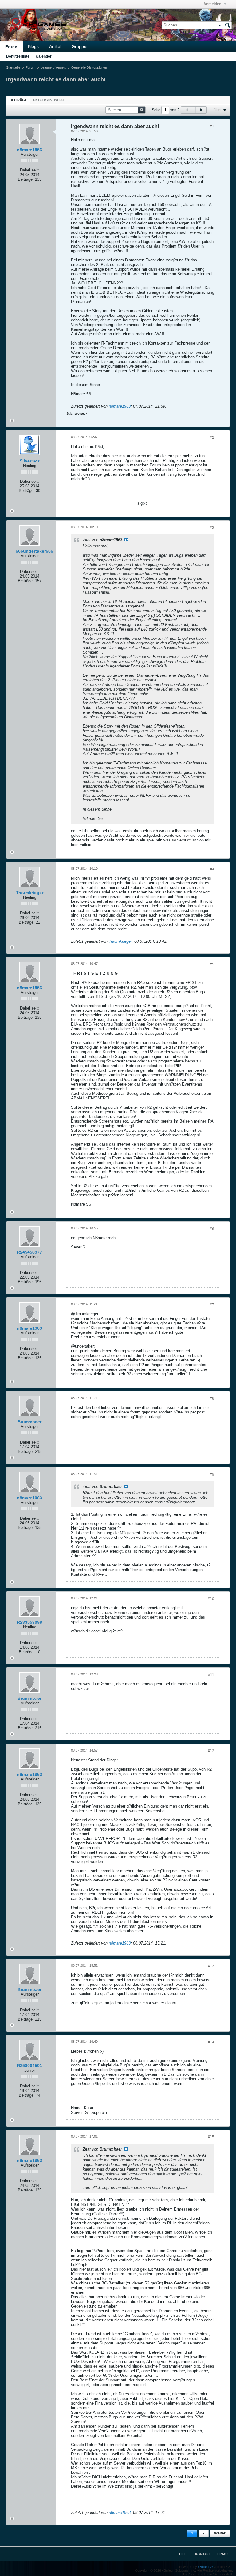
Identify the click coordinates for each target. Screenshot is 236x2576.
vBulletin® (205, 2567)
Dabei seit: (29, 170)
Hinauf (224, 2554)
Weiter (220, 2533)
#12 (211, 1751)
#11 (211, 1675)
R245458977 (29, 1252)
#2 (212, 437)
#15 (211, 2137)
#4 (212, 869)
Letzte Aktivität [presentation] (49, 100)
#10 (211, 1599)
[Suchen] (227, 25)
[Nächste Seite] (201, 110)
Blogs (33, 46)
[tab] (18, 100)
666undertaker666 (34, 551)
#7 (212, 1305)
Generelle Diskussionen (89, 67)
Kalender (44, 56)
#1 (212, 126)
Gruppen (80, 46)
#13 (211, 1966)
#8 (212, 1398)
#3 (212, 528)
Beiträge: (26, 179)
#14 (211, 2042)
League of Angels (53, 67)
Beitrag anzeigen (126, 540)
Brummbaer (29, 1422)
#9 (212, 1474)
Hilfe (184, 2554)
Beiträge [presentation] (18, 100)
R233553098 (29, 1622)
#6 (212, 1229)
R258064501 (29, 2066)
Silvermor (29, 461)
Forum (30, 67)
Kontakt (203, 2554)
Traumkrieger (30, 893)
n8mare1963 (29, 150)
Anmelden (213, 4)
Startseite (13, 67)
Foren (11, 47)
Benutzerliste (18, 56)
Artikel (55, 46)
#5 (212, 964)
